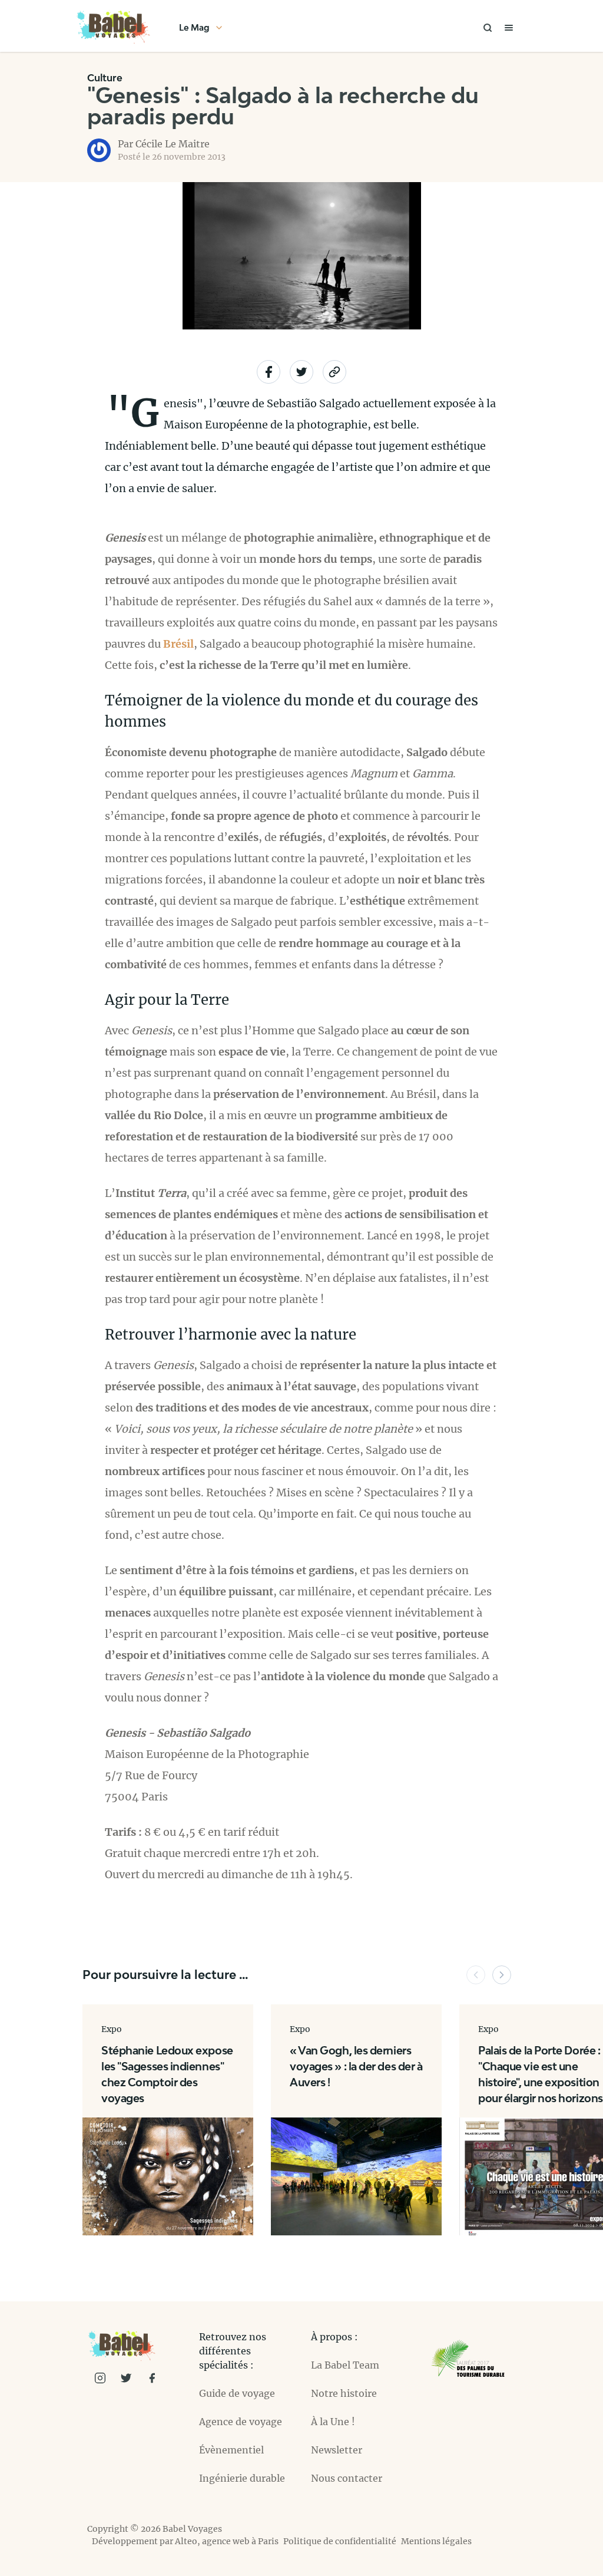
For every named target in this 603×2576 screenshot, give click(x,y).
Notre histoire (344, 2393)
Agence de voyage (241, 2422)
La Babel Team (345, 2365)
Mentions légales (436, 2541)
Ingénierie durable (242, 2478)
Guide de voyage (237, 2393)
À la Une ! (333, 2422)
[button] (476, 1975)
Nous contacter (347, 2478)
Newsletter (337, 2450)
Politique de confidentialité (340, 2541)
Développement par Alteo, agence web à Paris (185, 2541)
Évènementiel (231, 2450)
